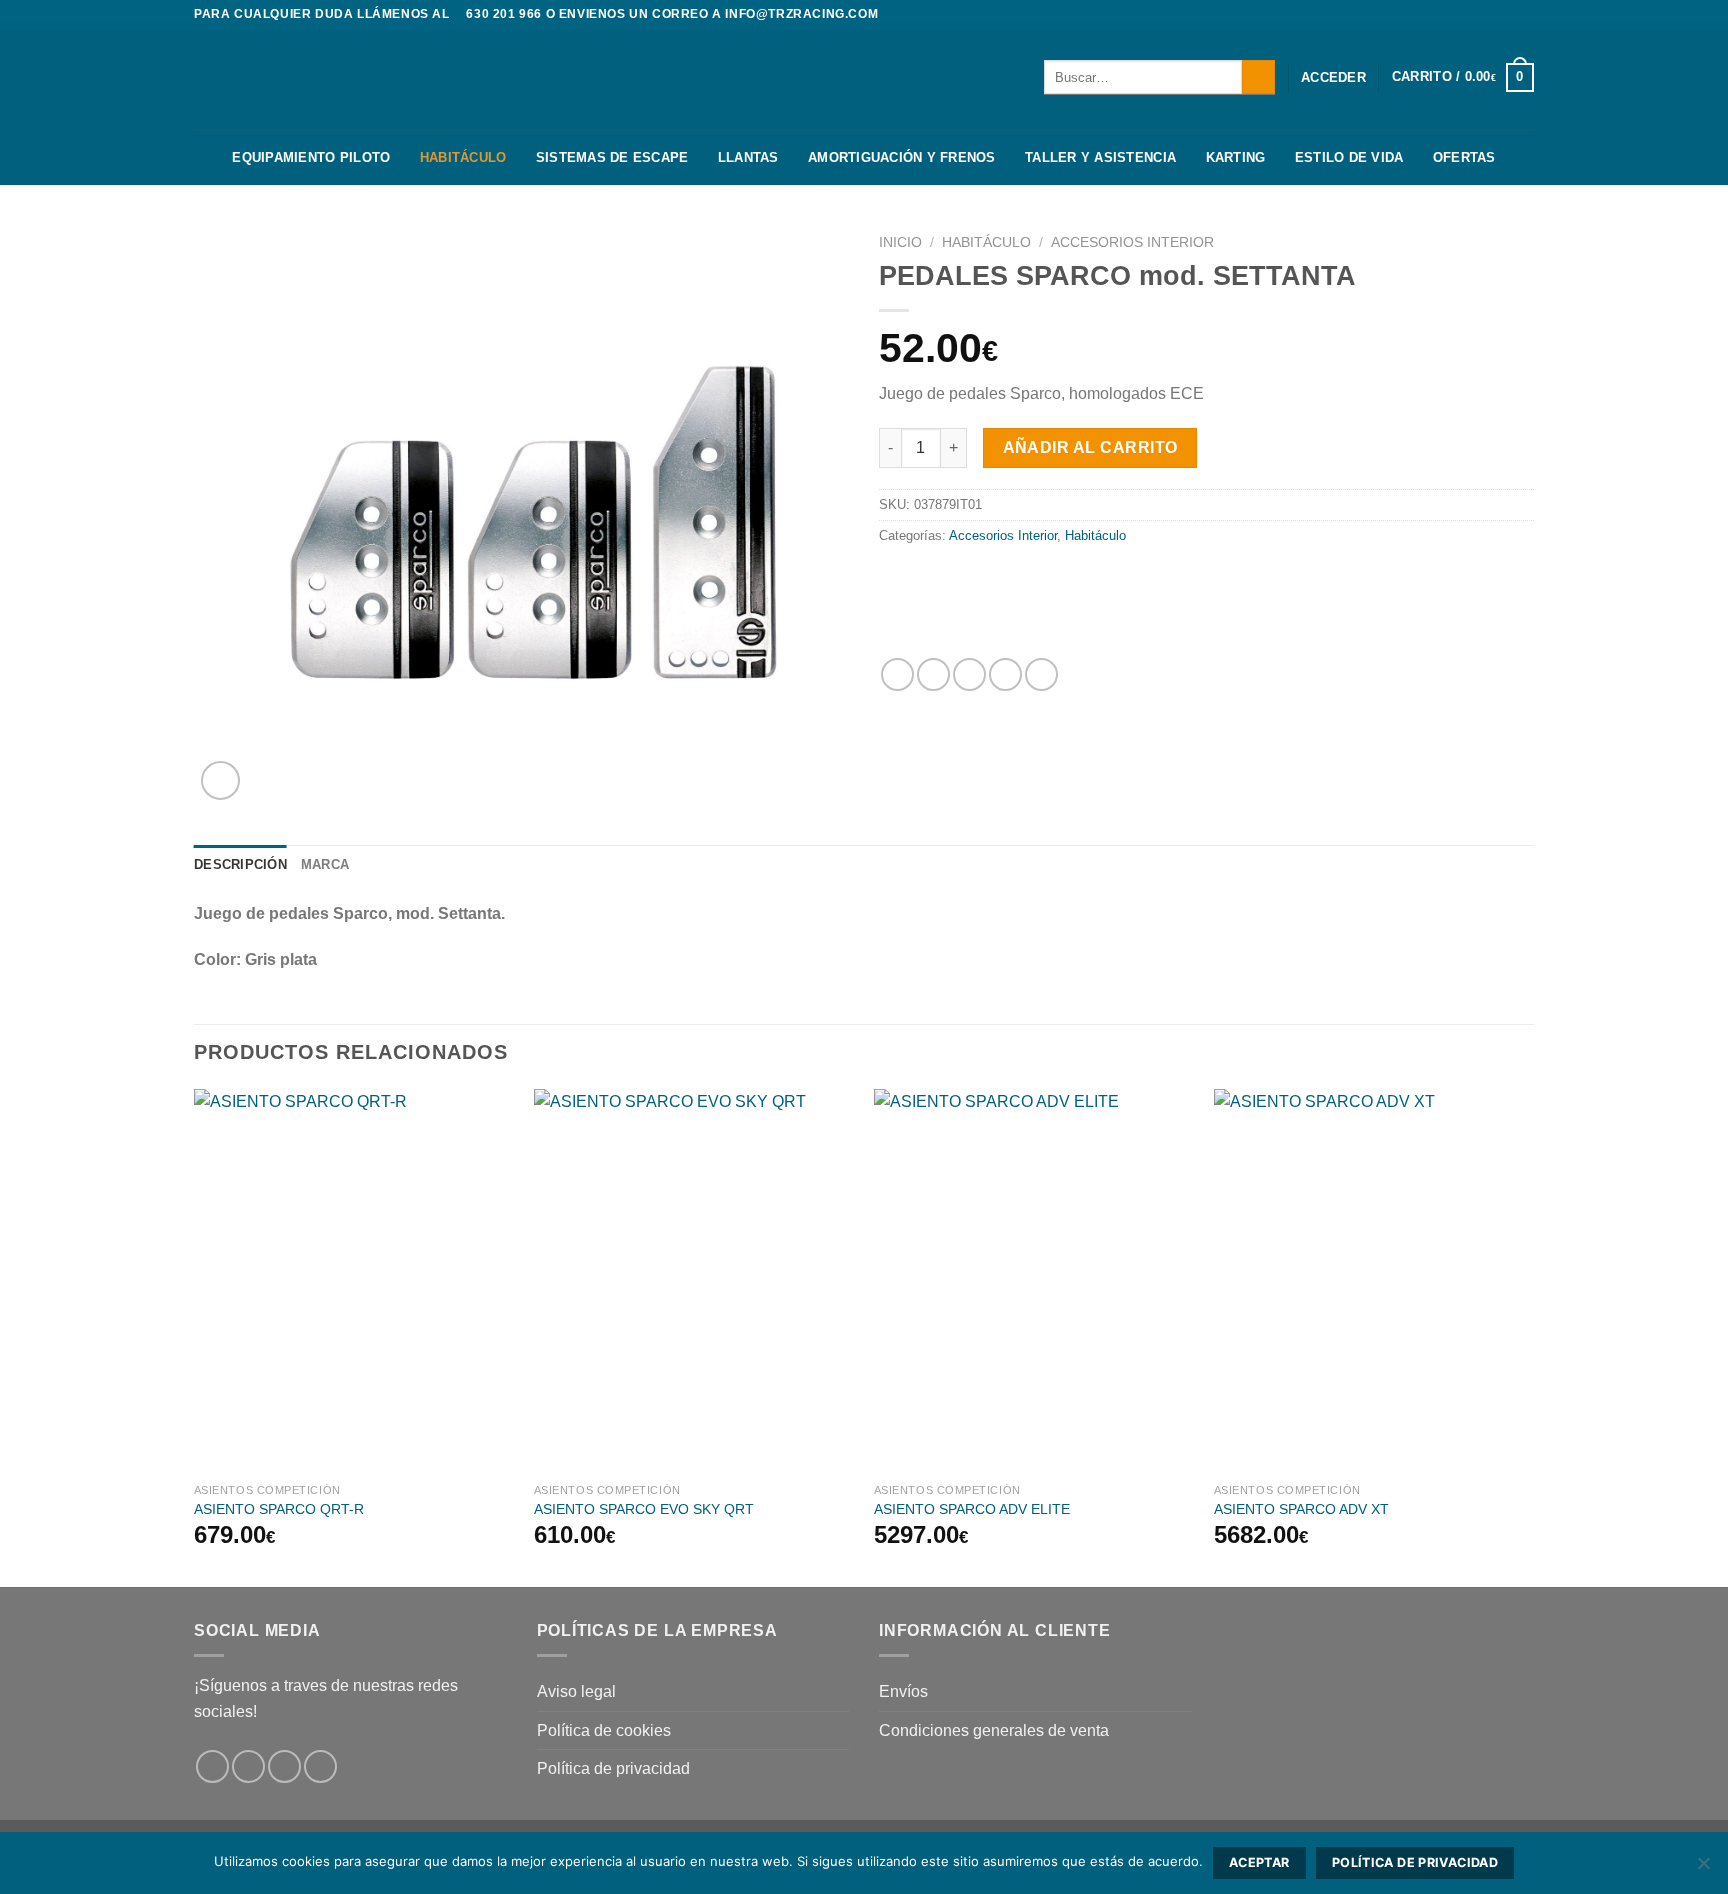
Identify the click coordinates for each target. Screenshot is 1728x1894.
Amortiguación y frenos (902, 157)
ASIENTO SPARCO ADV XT (1301, 1509)
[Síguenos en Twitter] (1524, 15)
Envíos (903, 1691)
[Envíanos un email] (320, 1766)
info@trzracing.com (801, 14)
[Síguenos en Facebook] (1486, 15)
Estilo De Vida (1349, 157)
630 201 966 (504, 14)
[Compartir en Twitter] (933, 674)
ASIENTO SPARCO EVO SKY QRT (644, 1509)
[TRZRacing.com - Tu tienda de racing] (294, 79)
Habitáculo (463, 157)
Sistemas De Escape (612, 157)
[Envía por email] (969, 674)
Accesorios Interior (1132, 242)
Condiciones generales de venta (994, 1730)
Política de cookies (604, 1730)
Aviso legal (576, 1691)
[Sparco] (1016, 603)
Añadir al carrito (1090, 447)
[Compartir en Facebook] (897, 674)
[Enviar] (1258, 77)
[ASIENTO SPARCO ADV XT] (1374, 1281)
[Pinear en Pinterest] (1005, 674)
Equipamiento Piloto (311, 157)
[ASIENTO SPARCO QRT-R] (354, 1281)
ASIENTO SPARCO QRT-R (279, 1509)
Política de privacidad (613, 1768)
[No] (1703, 1869)
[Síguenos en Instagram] (1505, 15)
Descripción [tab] (240, 864)
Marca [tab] (325, 864)
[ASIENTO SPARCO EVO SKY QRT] (694, 1281)
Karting (1236, 157)
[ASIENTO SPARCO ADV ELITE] (1034, 1281)
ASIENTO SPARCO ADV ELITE (972, 1509)
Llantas (748, 157)
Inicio (900, 242)
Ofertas (1464, 157)
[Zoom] (220, 780)
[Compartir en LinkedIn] (1041, 674)
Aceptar (1259, 1862)
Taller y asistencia (1100, 157)
